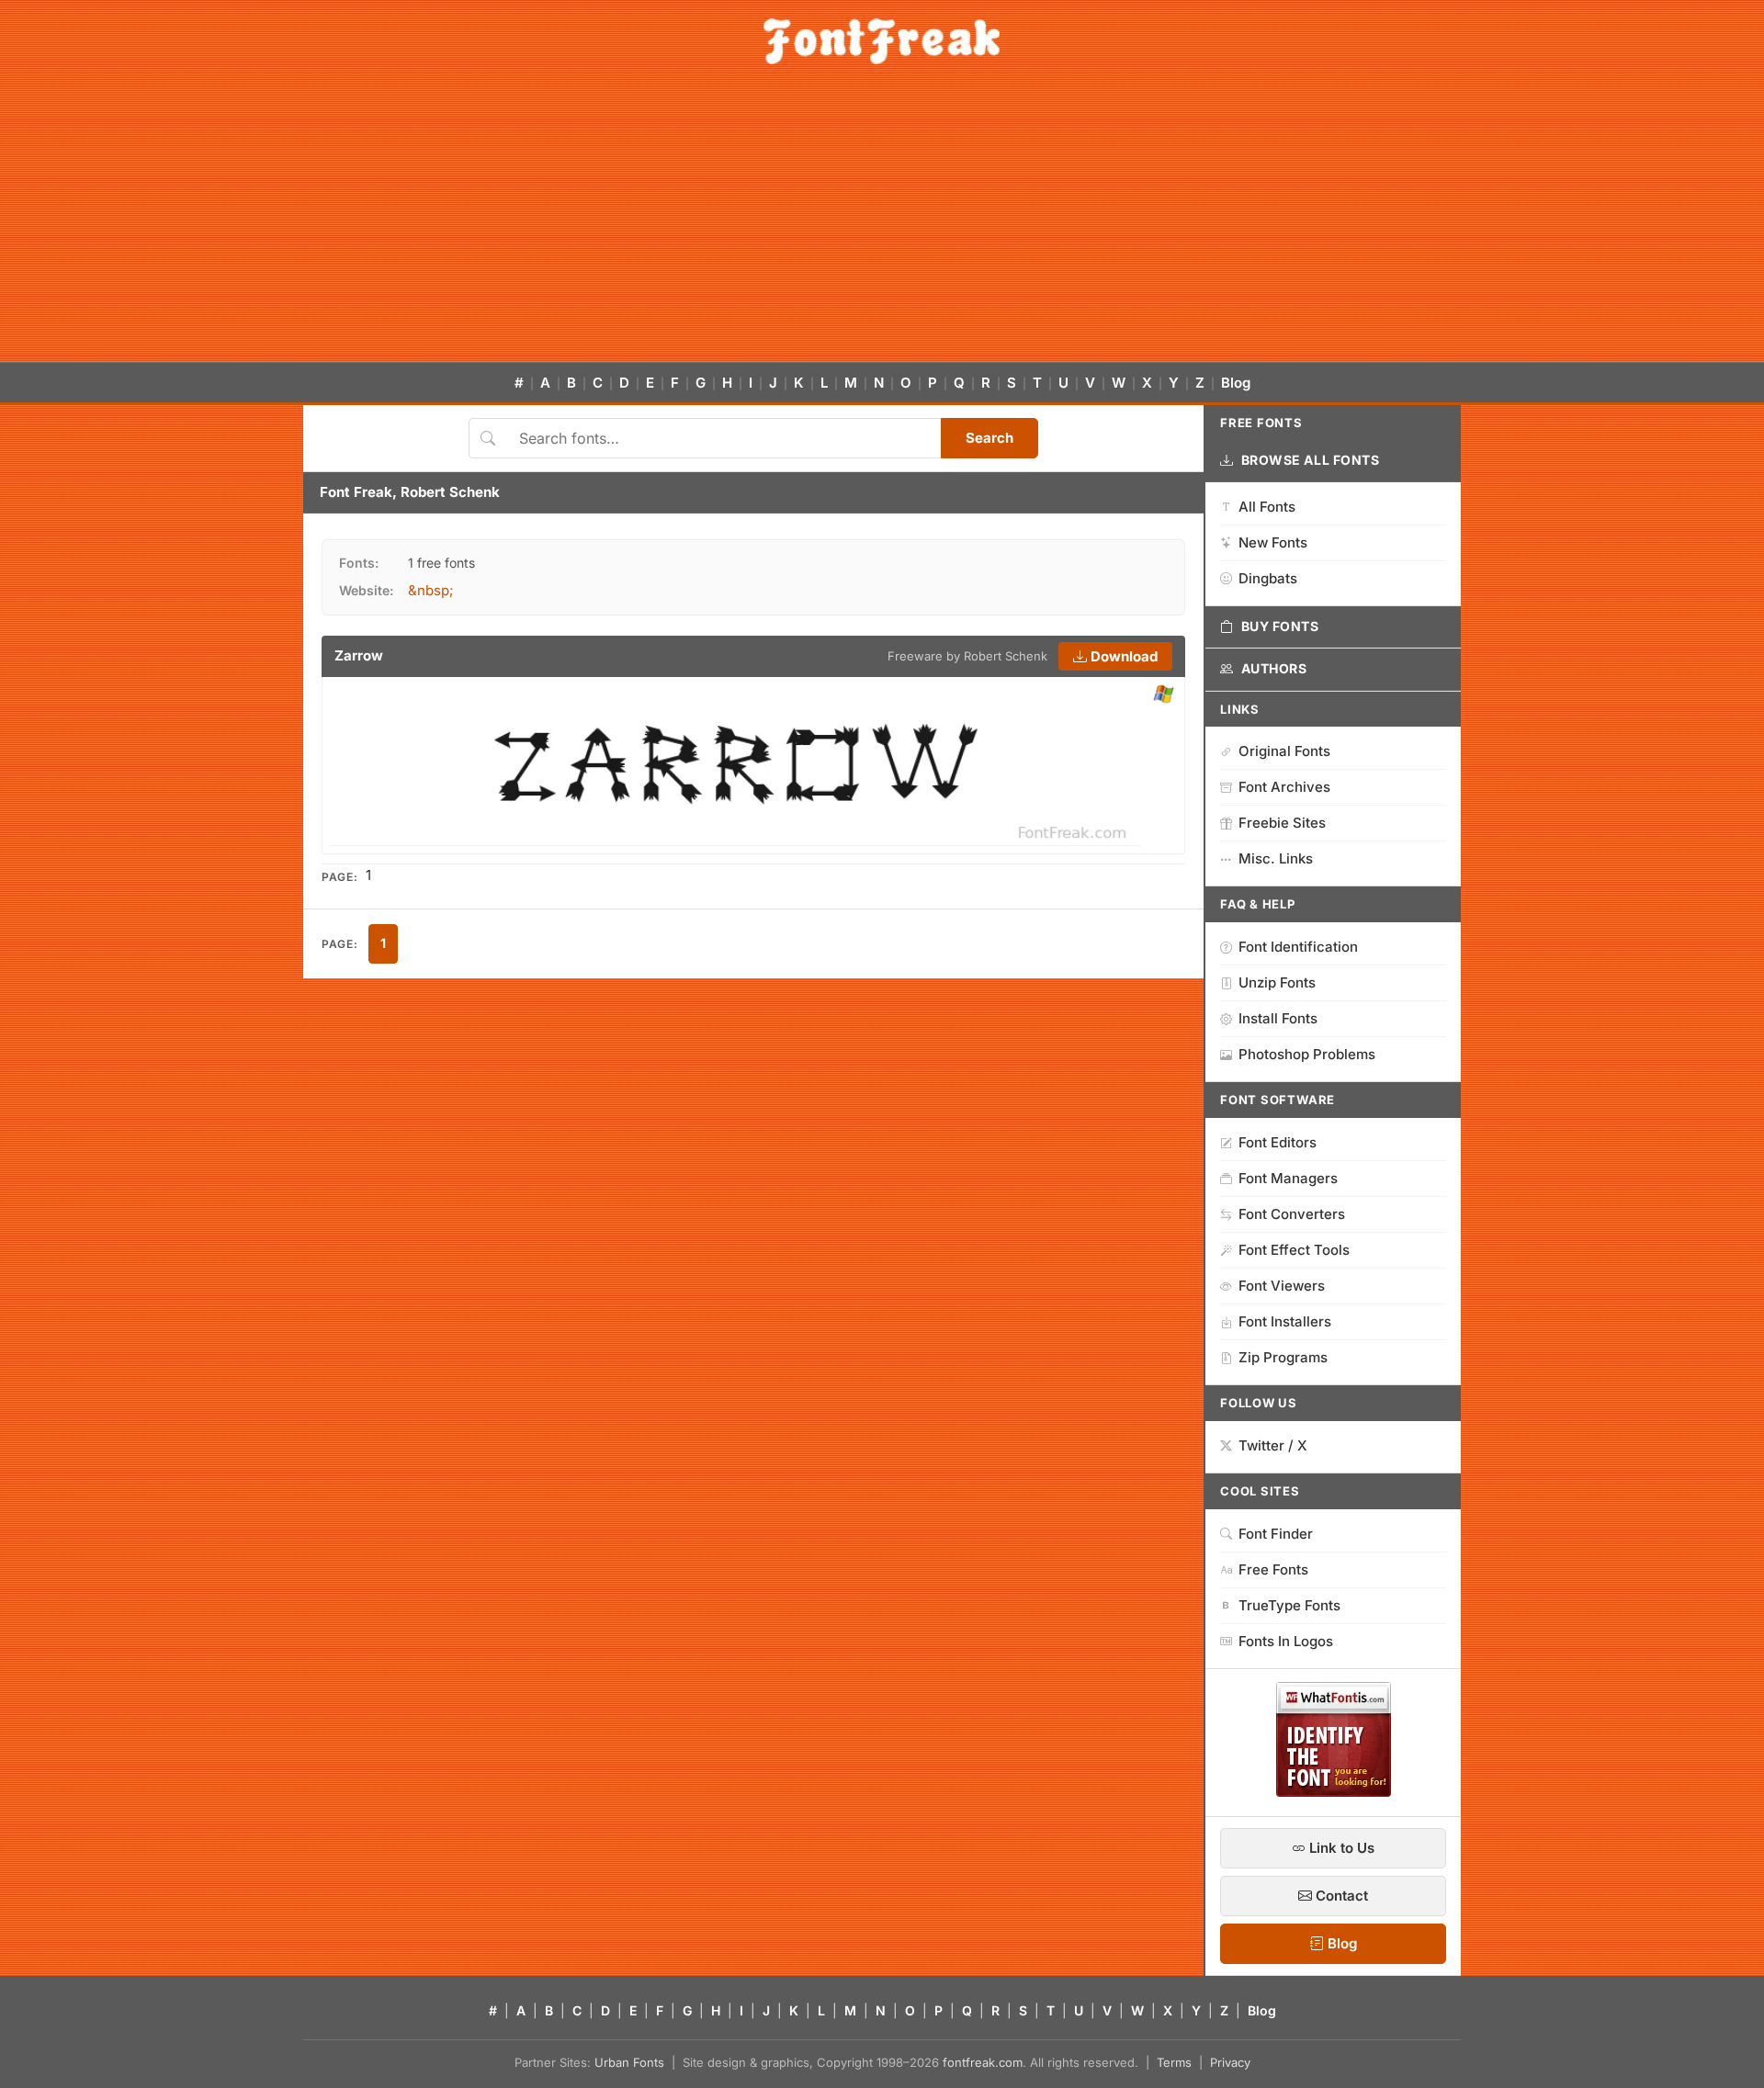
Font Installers (1285, 1321)
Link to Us (1340, 1848)
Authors (1274, 668)
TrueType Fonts (1289, 1605)
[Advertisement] (882, 224)
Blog (1236, 383)
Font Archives (1284, 787)
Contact (1340, 1896)
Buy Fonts (1280, 626)
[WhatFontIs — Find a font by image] (1334, 1791)
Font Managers (1288, 1178)
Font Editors (1278, 1142)
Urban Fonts (629, 2062)
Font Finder (1276, 1534)
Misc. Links (1276, 858)
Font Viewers (1282, 1286)
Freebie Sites (1282, 823)
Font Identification (1298, 947)
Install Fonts (1278, 1018)
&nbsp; (431, 590)
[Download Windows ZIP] (1164, 695)
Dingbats (1268, 578)
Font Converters (1292, 1214)
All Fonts (1267, 507)
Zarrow (359, 655)
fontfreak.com (983, 2062)
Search (989, 438)
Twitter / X (1273, 1445)
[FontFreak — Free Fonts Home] (882, 41)
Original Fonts (1284, 751)
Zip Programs (1283, 1357)
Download (1122, 656)
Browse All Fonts (1311, 460)
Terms (1174, 2062)
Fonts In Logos (1286, 1641)
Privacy (1230, 2062)
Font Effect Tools (1294, 1250)
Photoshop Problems (1307, 1054)
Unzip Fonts (1277, 982)
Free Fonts (1273, 1569)
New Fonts (1273, 542)
